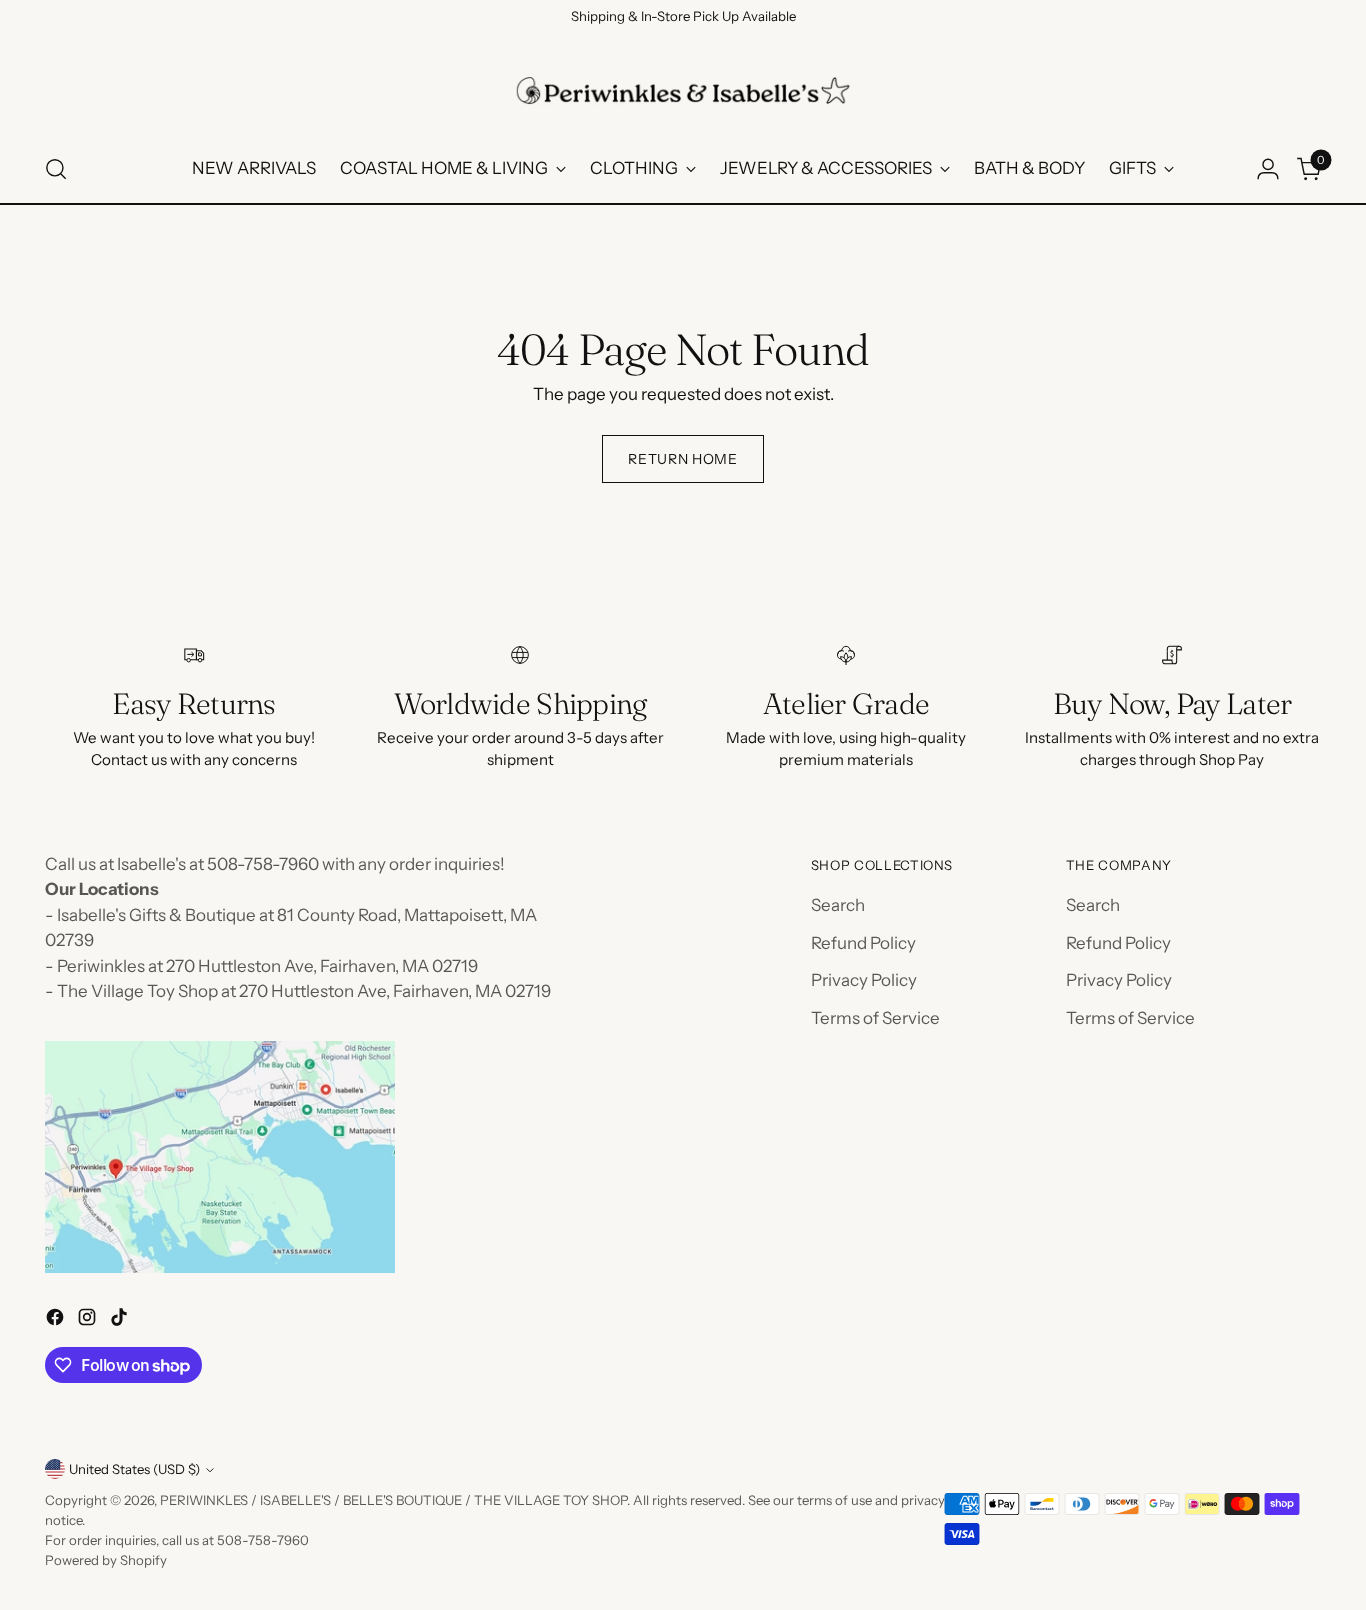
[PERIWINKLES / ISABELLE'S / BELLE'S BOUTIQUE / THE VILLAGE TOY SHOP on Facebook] (57, 1321)
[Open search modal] (56, 169)
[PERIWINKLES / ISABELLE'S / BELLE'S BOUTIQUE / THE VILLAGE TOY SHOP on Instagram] (89, 1321)
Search (838, 905)
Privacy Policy (864, 980)
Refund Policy (863, 943)
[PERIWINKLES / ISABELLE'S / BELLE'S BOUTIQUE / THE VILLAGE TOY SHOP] (683, 90)
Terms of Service (875, 1018)
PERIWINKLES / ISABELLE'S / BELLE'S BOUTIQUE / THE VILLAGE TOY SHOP (393, 1500)
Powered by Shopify (106, 1560)
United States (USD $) (134, 1469)
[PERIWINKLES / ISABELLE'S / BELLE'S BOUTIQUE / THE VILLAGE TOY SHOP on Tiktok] (121, 1321)
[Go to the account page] (1268, 169)
